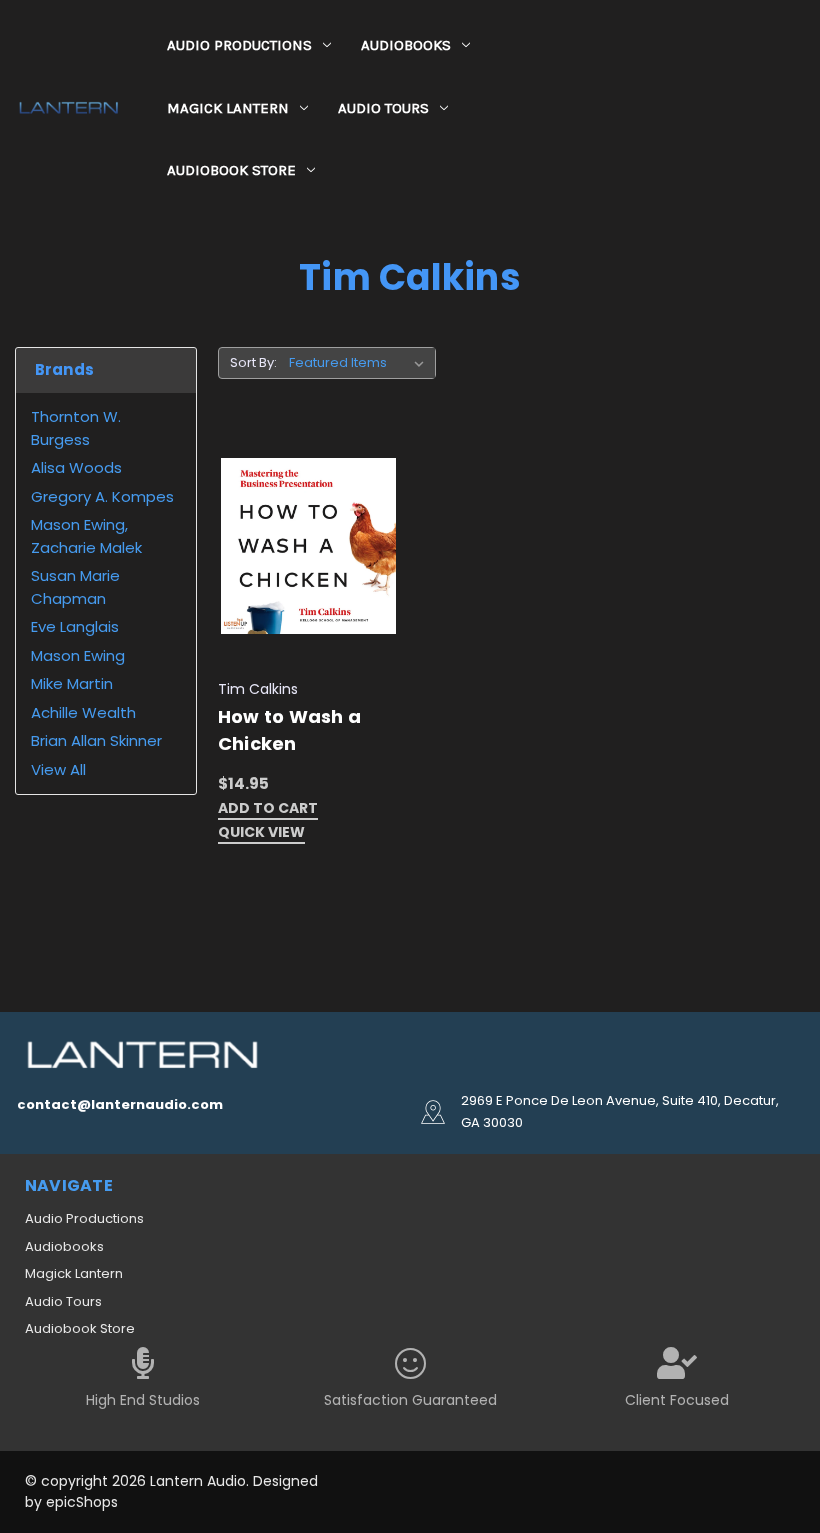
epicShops (82, 1502)
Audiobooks (406, 45)
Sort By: (253, 362)
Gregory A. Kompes (102, 496)
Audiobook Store (231, 170)
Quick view (261, 833)
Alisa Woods (76, 467)
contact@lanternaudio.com (120, 1104)
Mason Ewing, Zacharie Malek (86, 536)
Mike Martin (72, 683)
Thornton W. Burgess (76, 428)
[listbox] (360, 363)
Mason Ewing (78, 655)
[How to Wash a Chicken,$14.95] (309, 547)
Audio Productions (239, 45)
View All (58, 769)
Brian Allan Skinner (96, 740)
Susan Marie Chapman (75, 587)
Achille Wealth (83, 712)
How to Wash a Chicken (289, 730)
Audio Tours (383, 108)
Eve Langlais (75, 626)
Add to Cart (268, 809)
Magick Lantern (228, 108)
